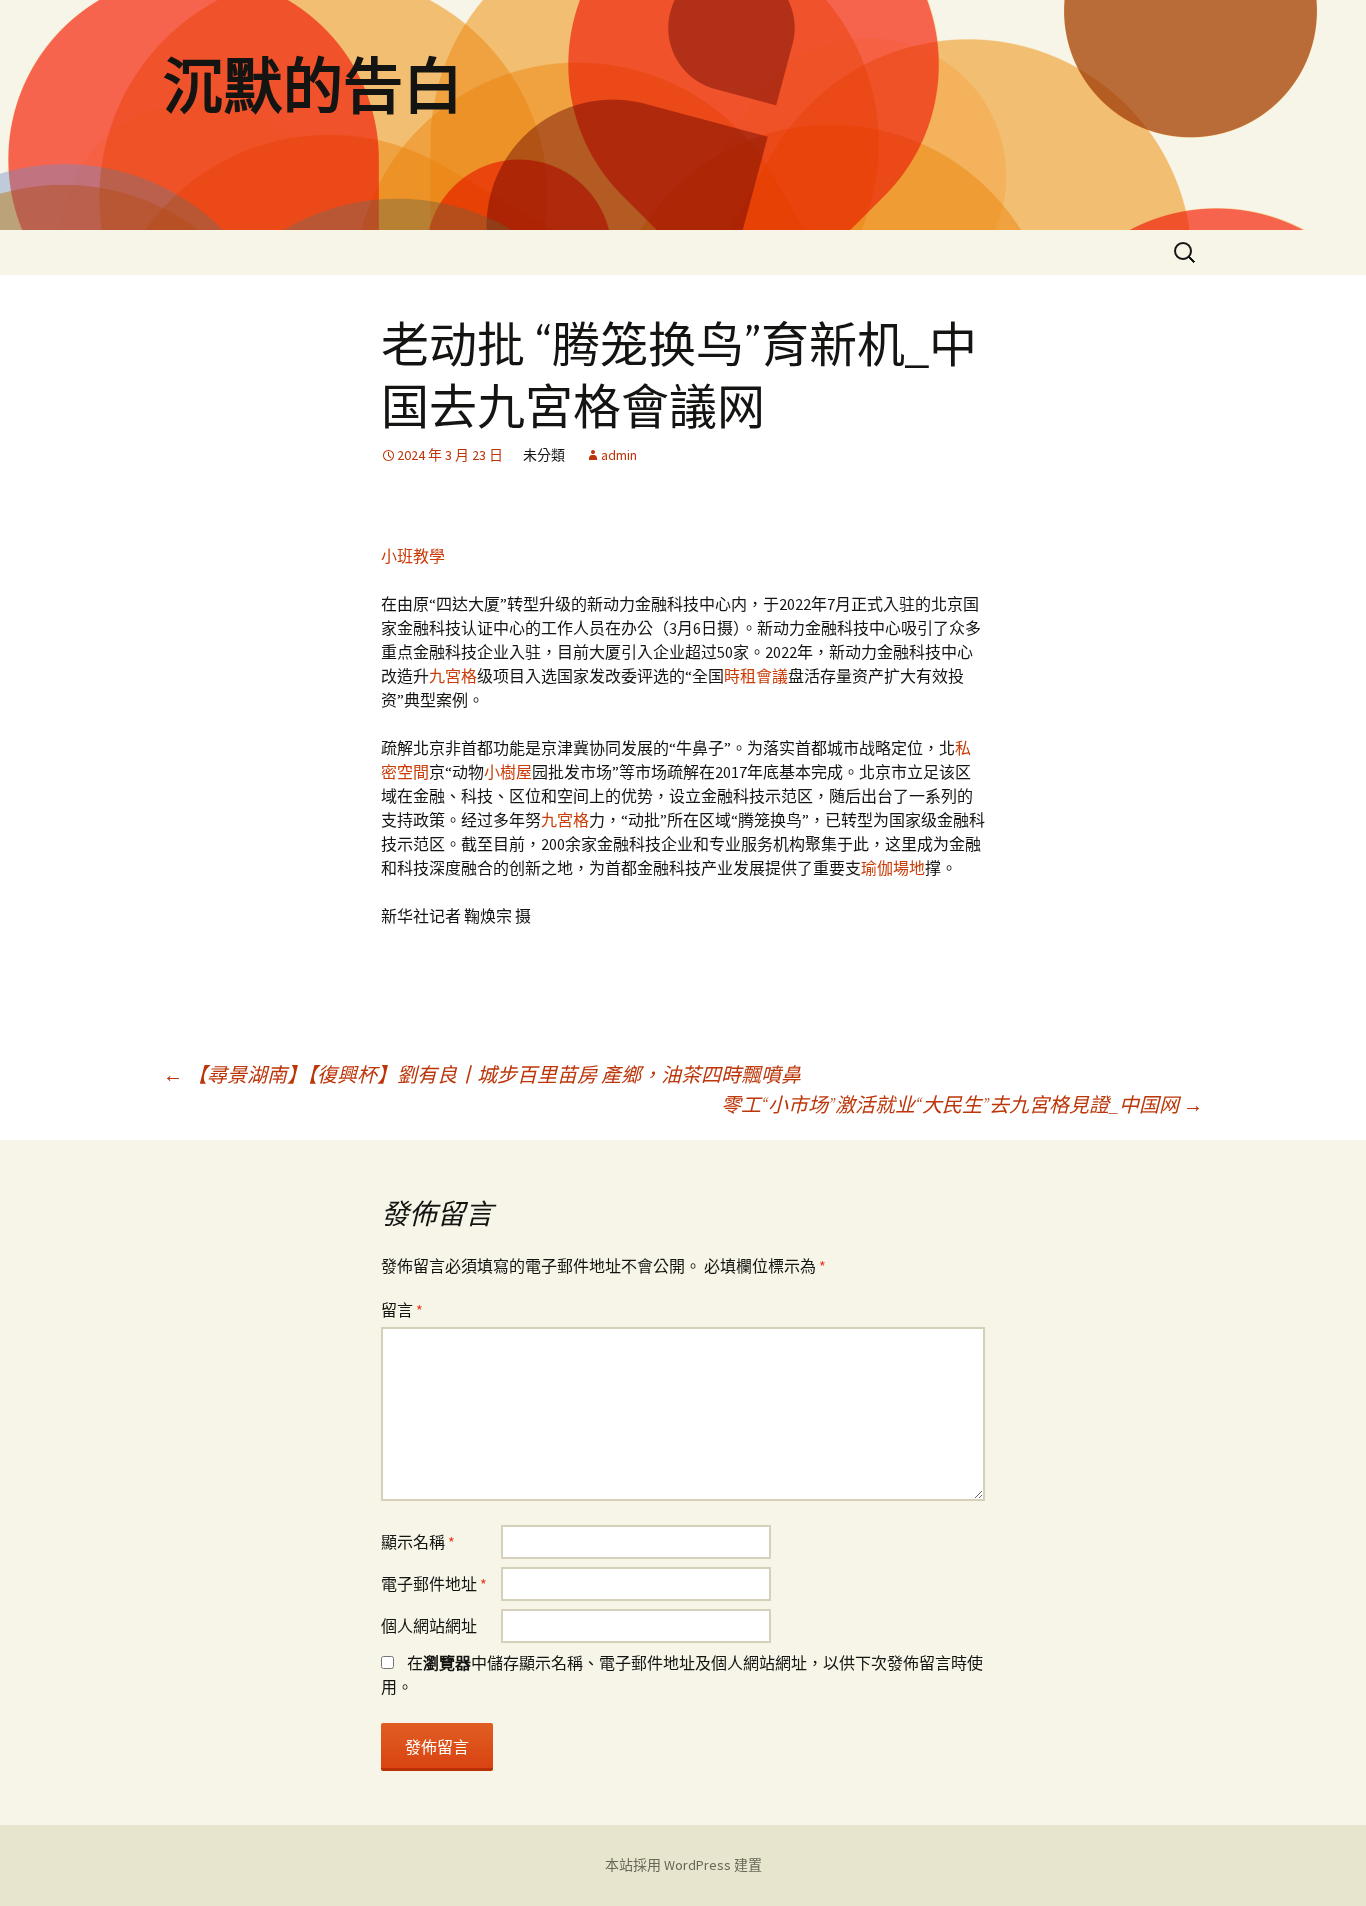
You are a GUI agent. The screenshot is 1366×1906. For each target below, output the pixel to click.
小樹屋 (508, 772)
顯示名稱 (418, 1542)
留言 (402, 1310)
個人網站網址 (429, 1626)
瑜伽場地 (893, 868)
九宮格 (453, 676)
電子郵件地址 (434, 1584)
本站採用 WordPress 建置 (683, 1865)
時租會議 (756, 676)
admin (619, 455)
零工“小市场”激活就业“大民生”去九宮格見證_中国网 (962, 1104)
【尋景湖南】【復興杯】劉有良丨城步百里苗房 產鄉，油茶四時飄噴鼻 (482, 1074)
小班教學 (413, 556)
